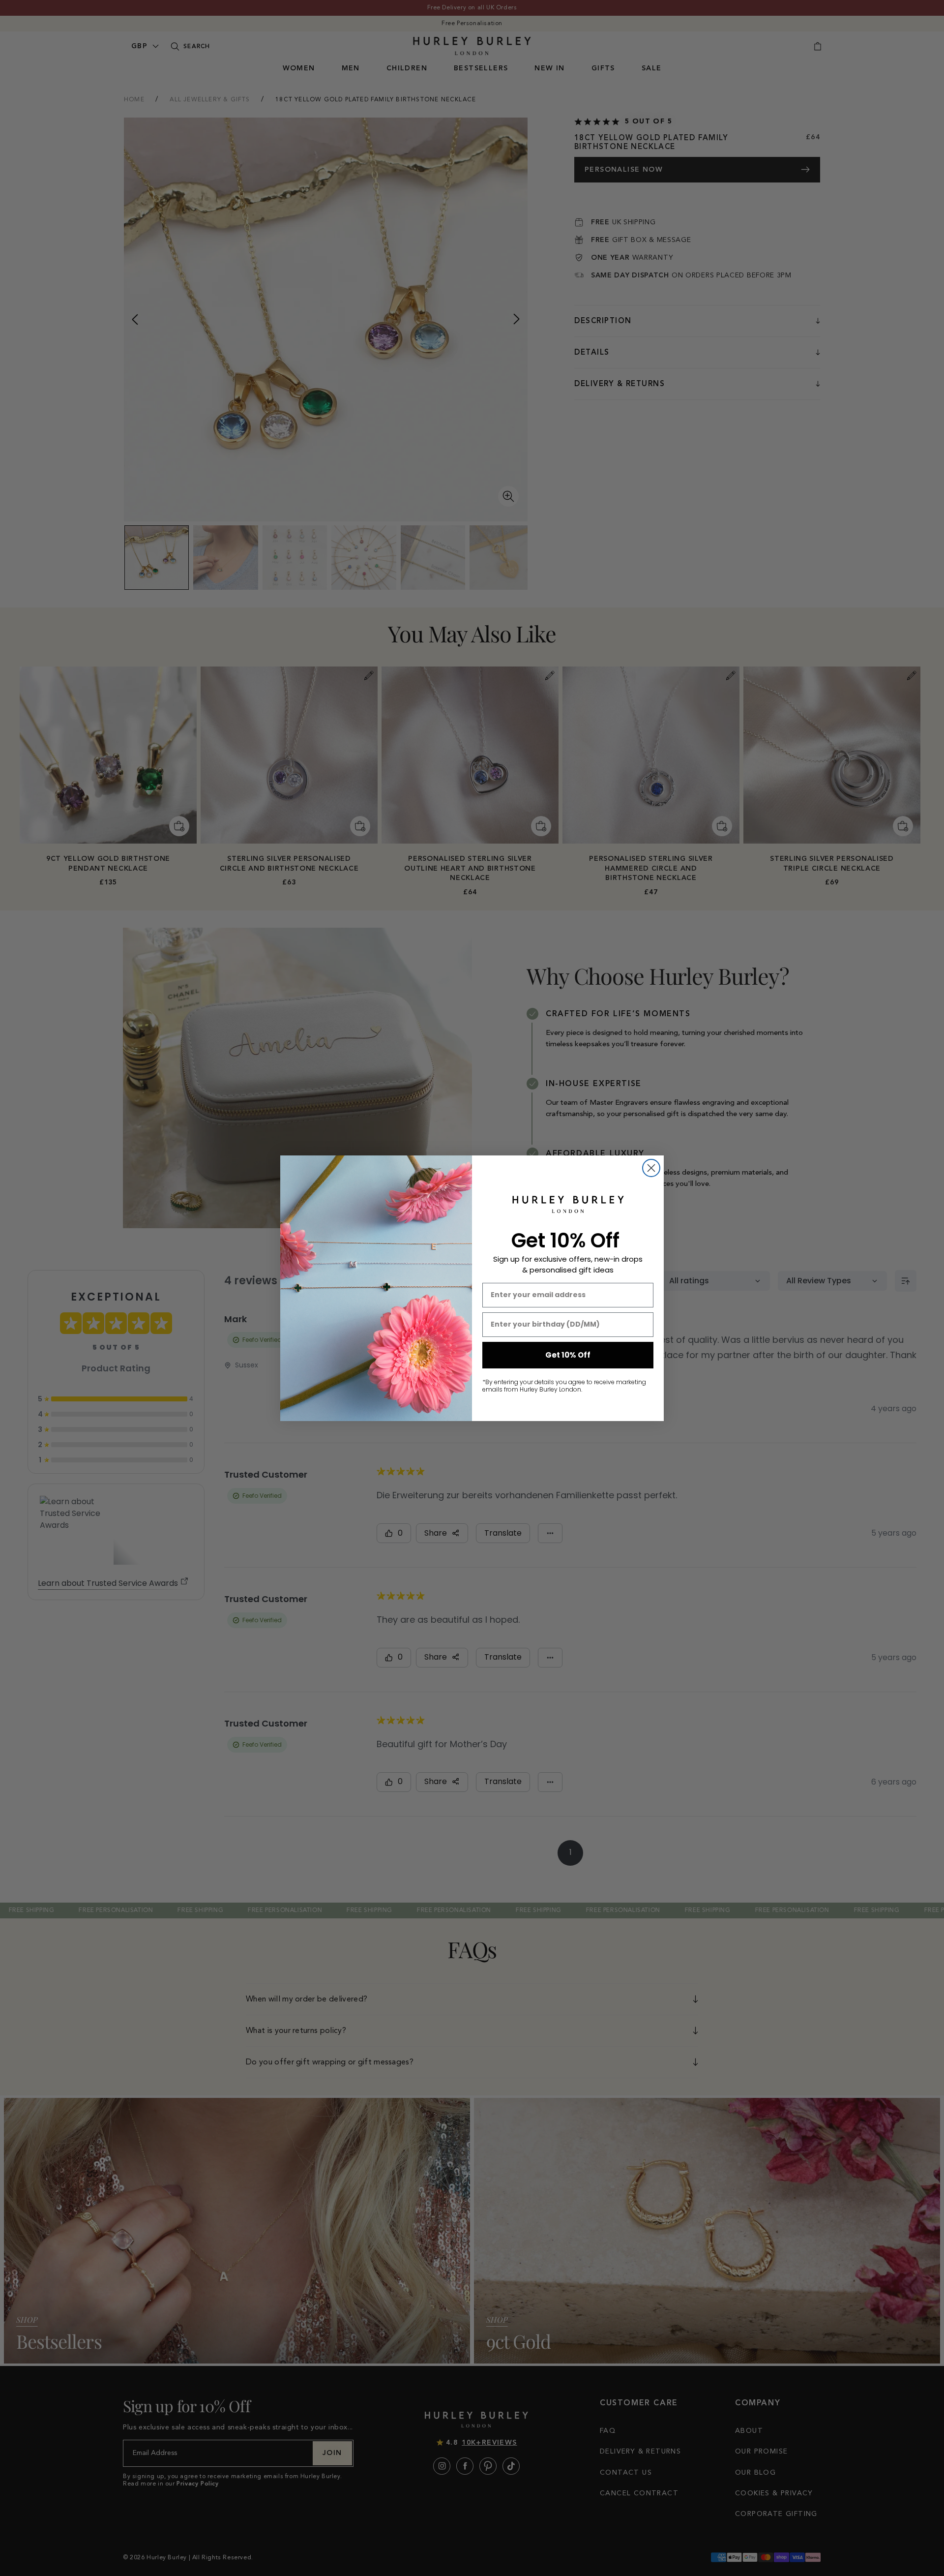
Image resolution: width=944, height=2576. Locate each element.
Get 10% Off (568, 1355)
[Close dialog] (651, 1168)
